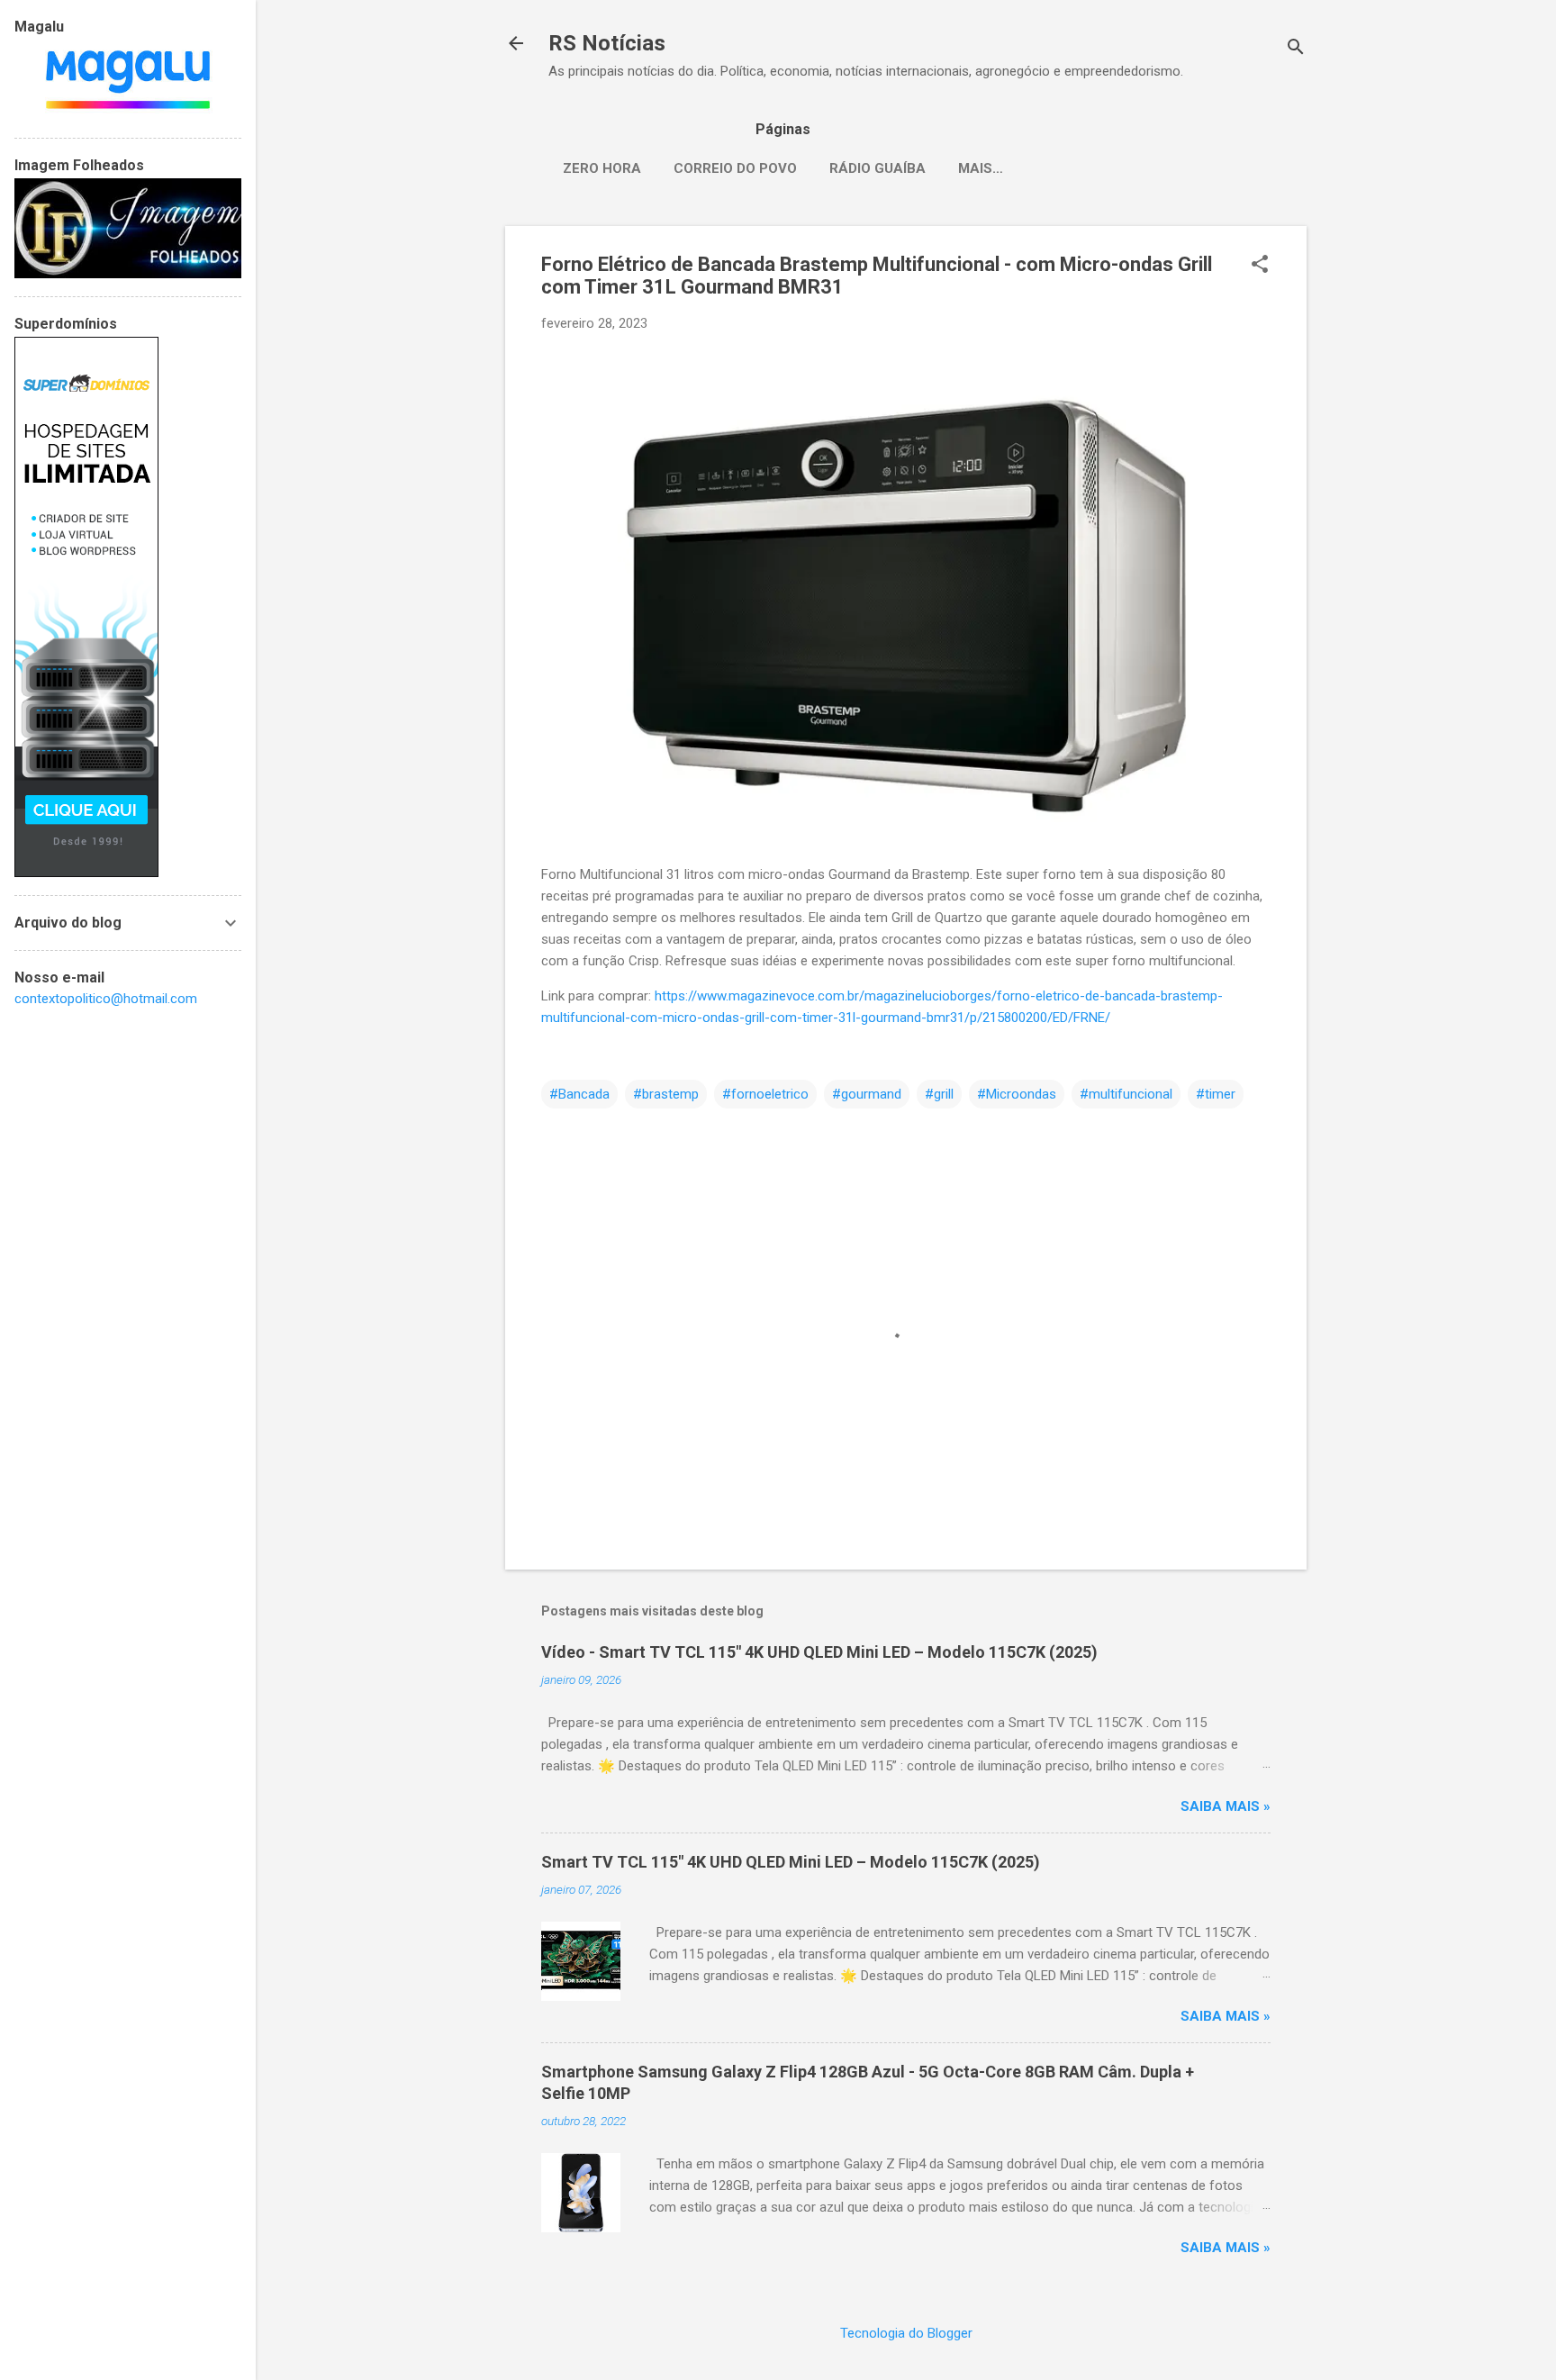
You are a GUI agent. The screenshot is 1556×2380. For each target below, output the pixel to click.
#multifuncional (1126, 1094)
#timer (1216, 1094)
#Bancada (579, 1094)
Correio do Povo (735, 168)
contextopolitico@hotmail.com (106, 999)
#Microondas (1017, 1094)
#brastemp (666, 1094)
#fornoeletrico (765, 1094)
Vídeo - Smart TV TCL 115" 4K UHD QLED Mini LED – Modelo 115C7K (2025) (819, 1652)
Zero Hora (602, 168)
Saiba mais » (1226, 1806)
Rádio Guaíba (878, 168)
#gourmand (867, 1094)
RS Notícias (607, 43)
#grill (939, 1094)
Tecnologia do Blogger (906, 2333)
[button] (1260, 266)
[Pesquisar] (1296, 49)
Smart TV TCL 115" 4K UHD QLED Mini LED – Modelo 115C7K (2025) (791, 1862)
